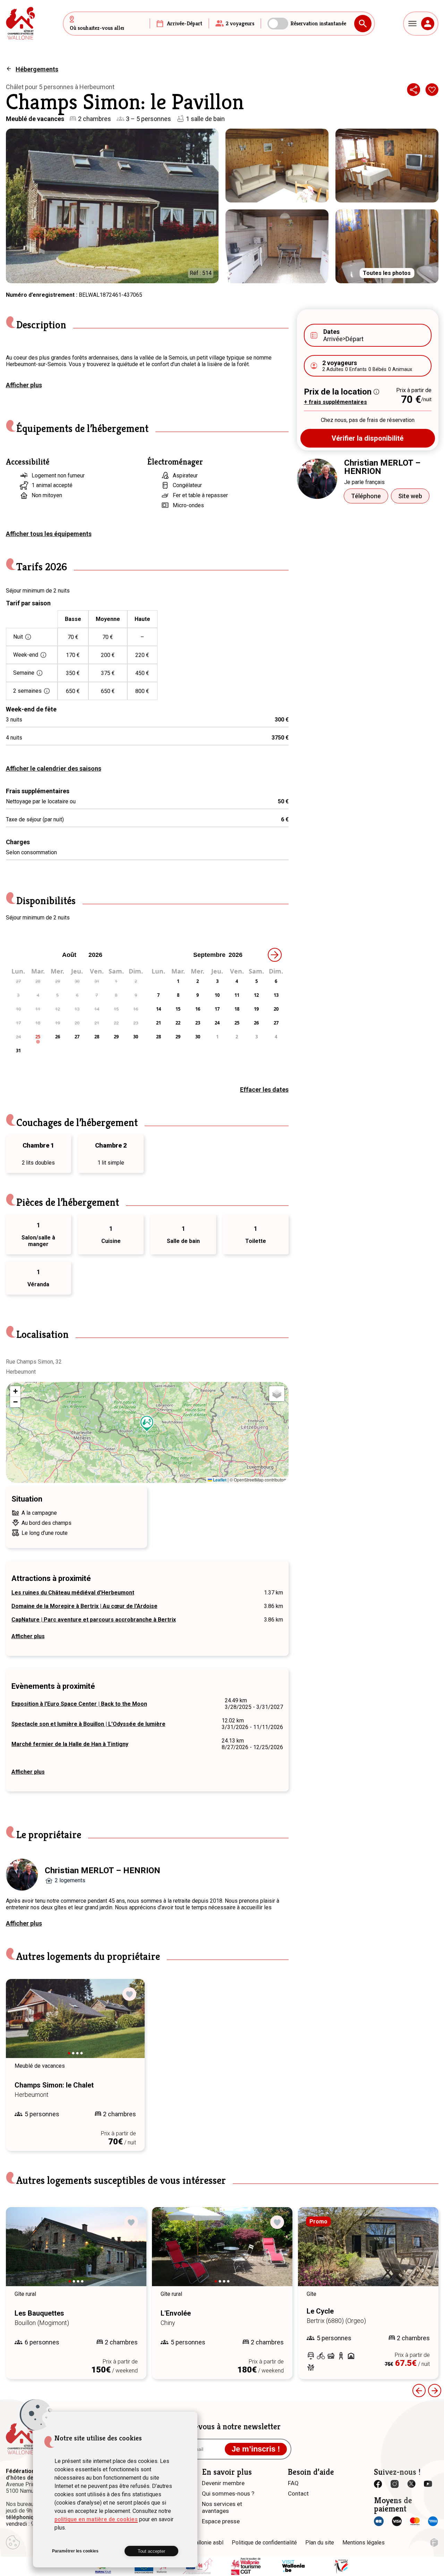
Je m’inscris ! (256, 2449)
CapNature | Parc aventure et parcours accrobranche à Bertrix (94, 1620)
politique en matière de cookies (96, 2519)
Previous (21, 2025)
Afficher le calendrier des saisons (54, 768)
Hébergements (37, 69)
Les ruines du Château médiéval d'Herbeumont (73, 1593)
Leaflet (219, 1480)
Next (130, 2025)
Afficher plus (24, 385)
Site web (410, 496)
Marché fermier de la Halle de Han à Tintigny (70, 1744)
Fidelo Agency (434, 2543)
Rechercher (363, 24)
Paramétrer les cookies (75, 2551)
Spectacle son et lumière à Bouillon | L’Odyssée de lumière (88, 1724)
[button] (147, 1424)
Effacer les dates (264, 1090)
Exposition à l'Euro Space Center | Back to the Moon (79, 1704)
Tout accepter (151, 2551)
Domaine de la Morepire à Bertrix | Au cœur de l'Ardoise (84, 1606)
